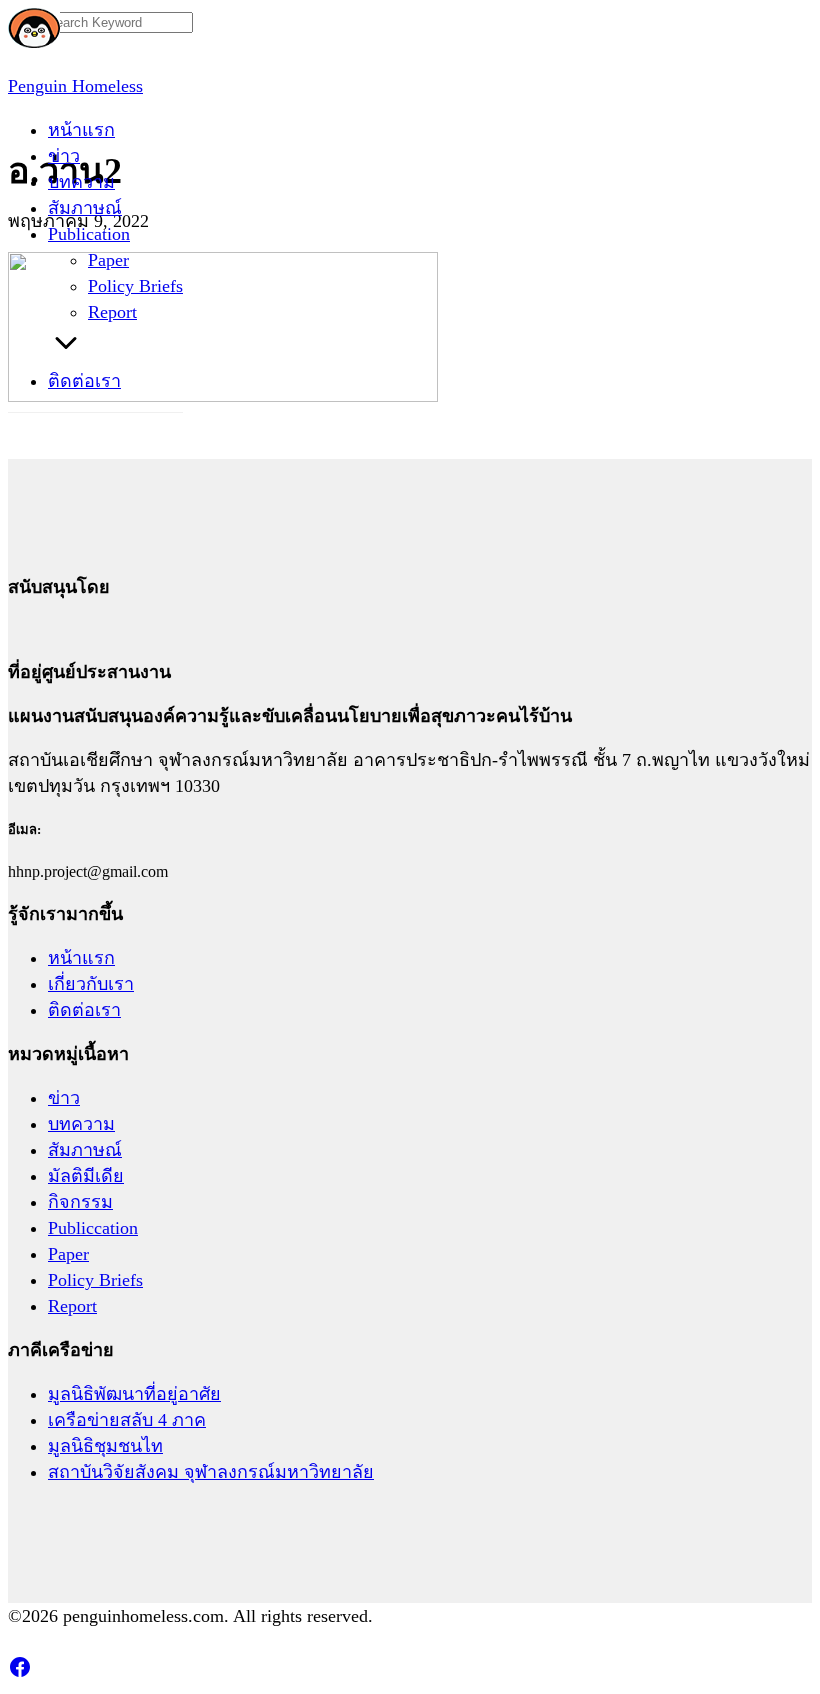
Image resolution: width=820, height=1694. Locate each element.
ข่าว (64, 156)
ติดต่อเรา (84, 381)
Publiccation (93, 1228)
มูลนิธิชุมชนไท (105, 1446)
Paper (108, 260)
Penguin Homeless (75, 86)
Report (112, 312)
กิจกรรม (80, 1202)
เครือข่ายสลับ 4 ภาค (127, 1420)
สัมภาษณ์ (85, 208)
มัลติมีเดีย (86, 1176)
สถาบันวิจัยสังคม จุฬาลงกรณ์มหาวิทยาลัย (211, 1472)
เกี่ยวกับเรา (91, 984)
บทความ (81, 182)
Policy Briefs (135, 286)
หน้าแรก (81, 130)
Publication (89, 234)
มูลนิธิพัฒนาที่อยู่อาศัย (134, 1394)
